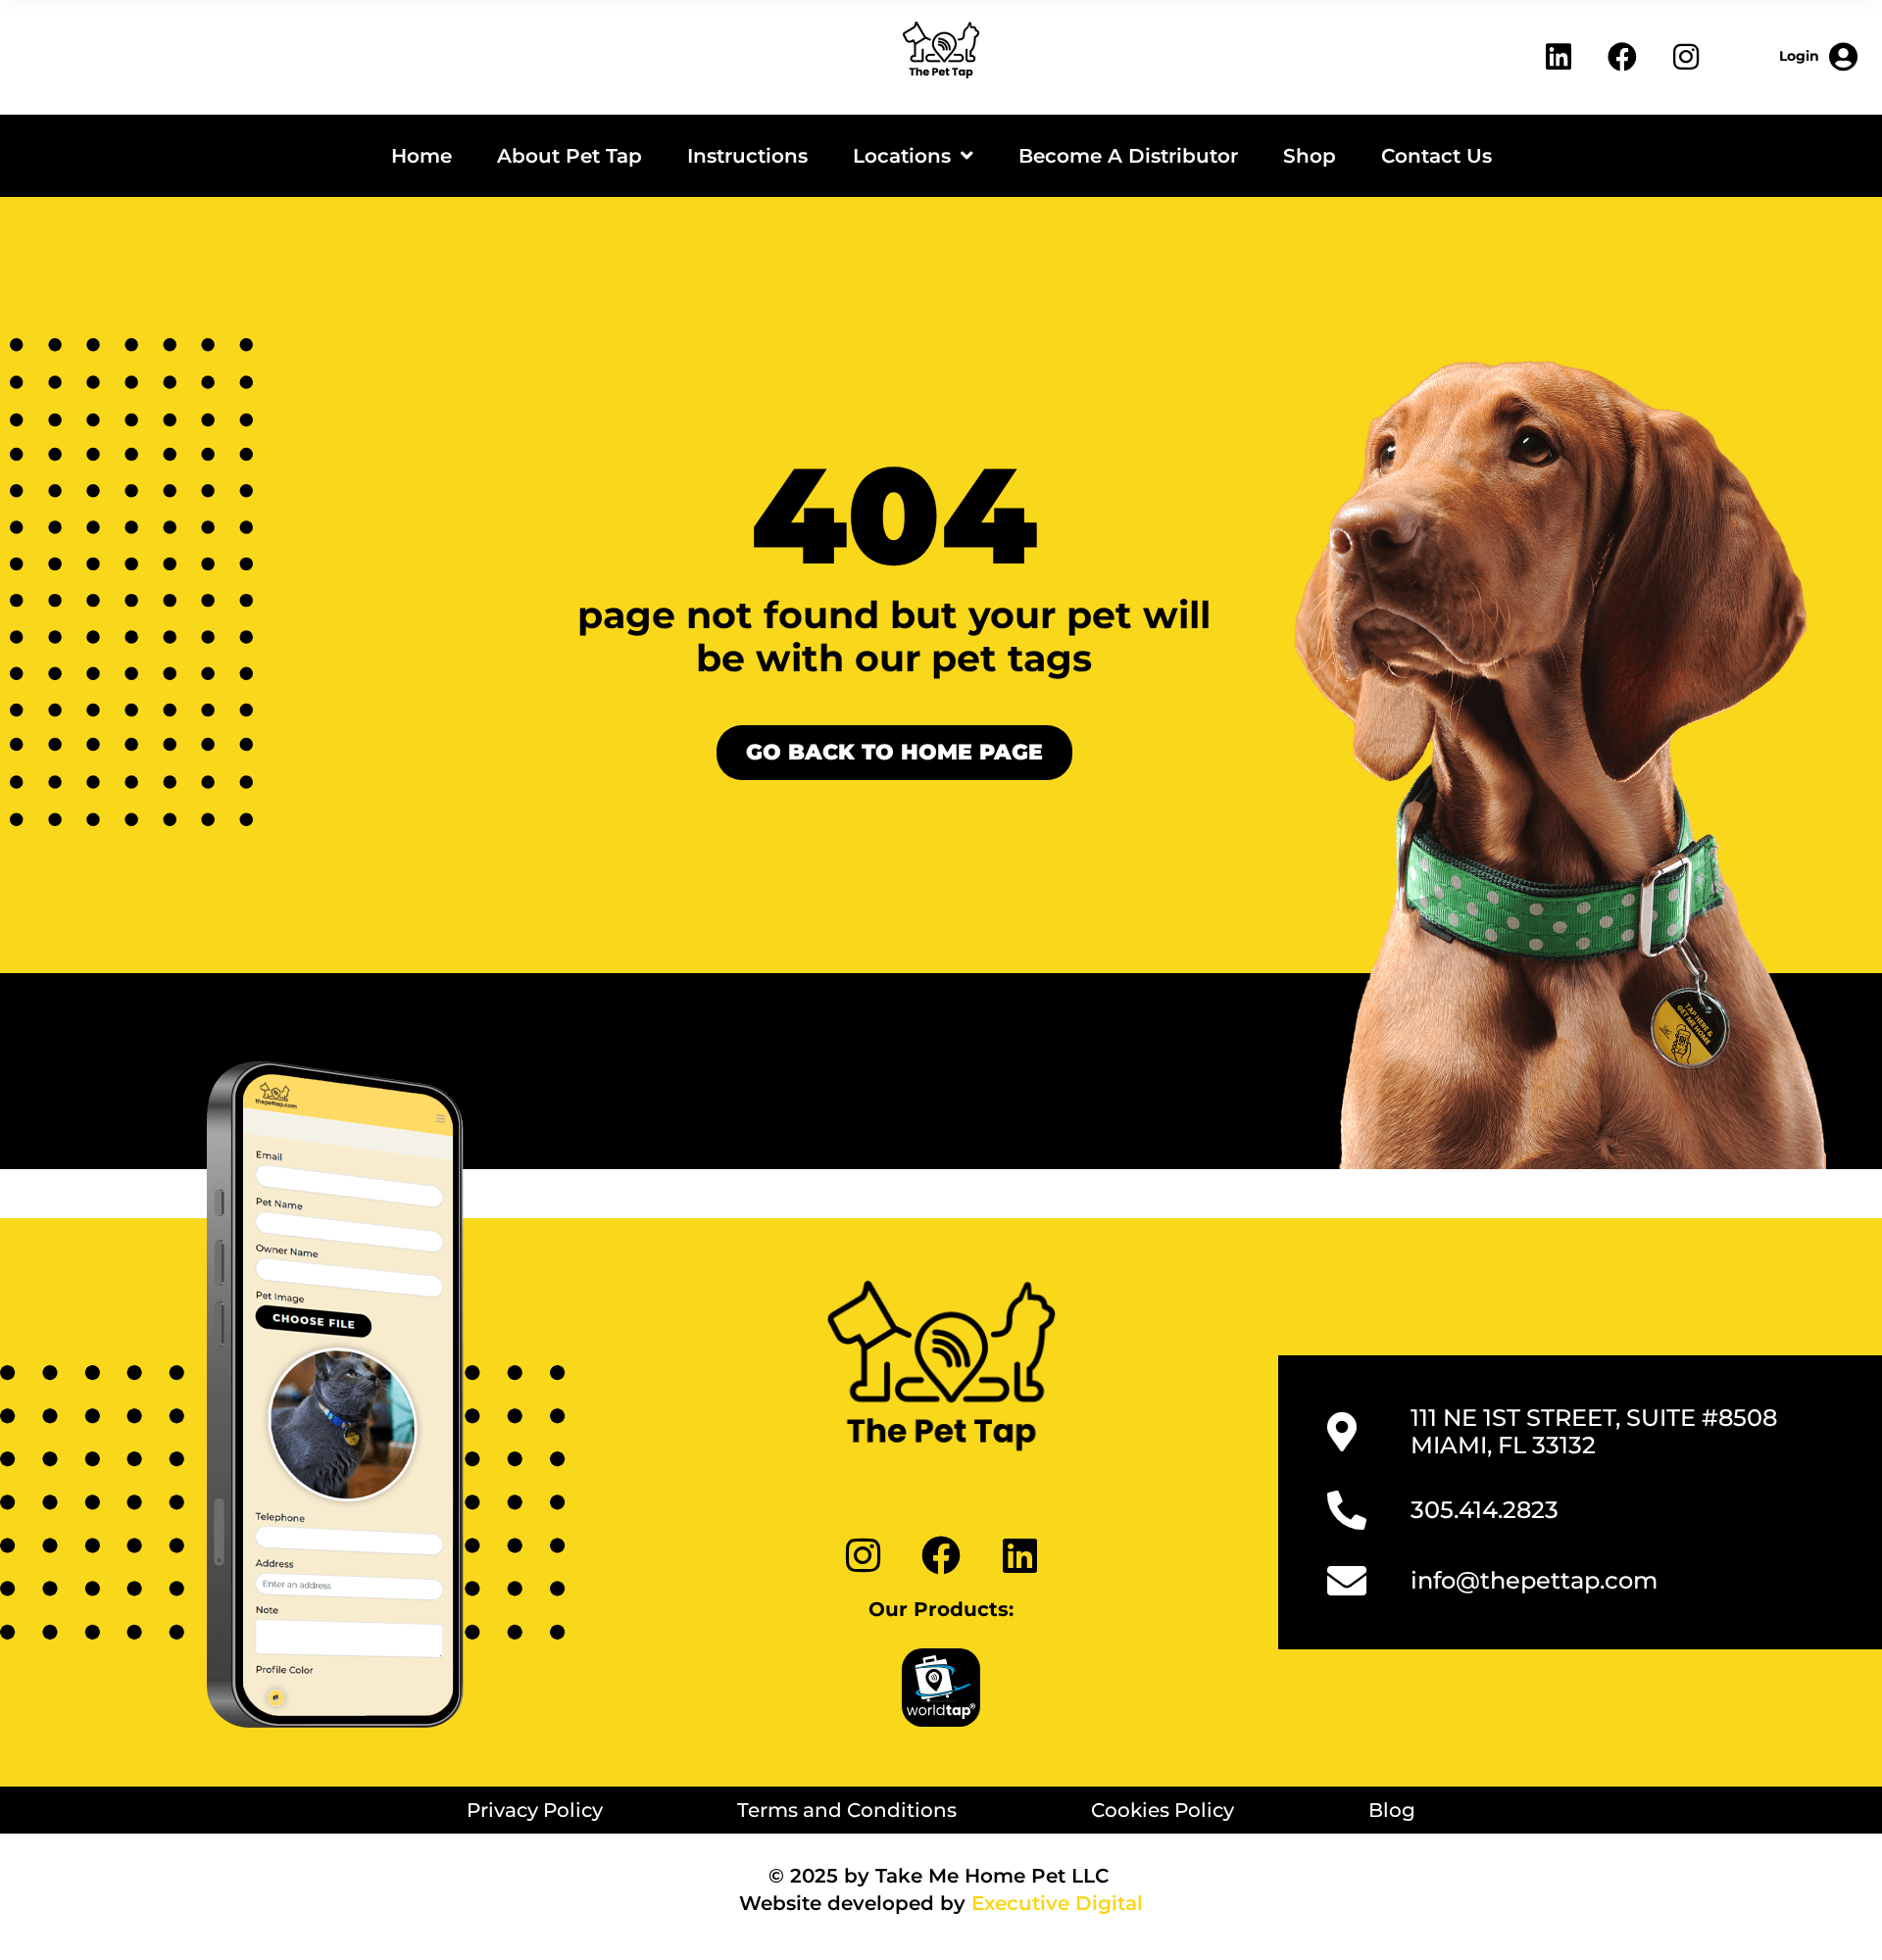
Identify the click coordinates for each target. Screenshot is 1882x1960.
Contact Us (1436, 156)
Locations (902, 156)
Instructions (747, 156)
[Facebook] (1622, 57)
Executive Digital (1057, 1903)
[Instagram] (1686, 57)
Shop (1310, 156)
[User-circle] (1818, 57)
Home (421, 156)
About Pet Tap (570, 156)
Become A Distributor (1128, 156)
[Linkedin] (1559, 57)
